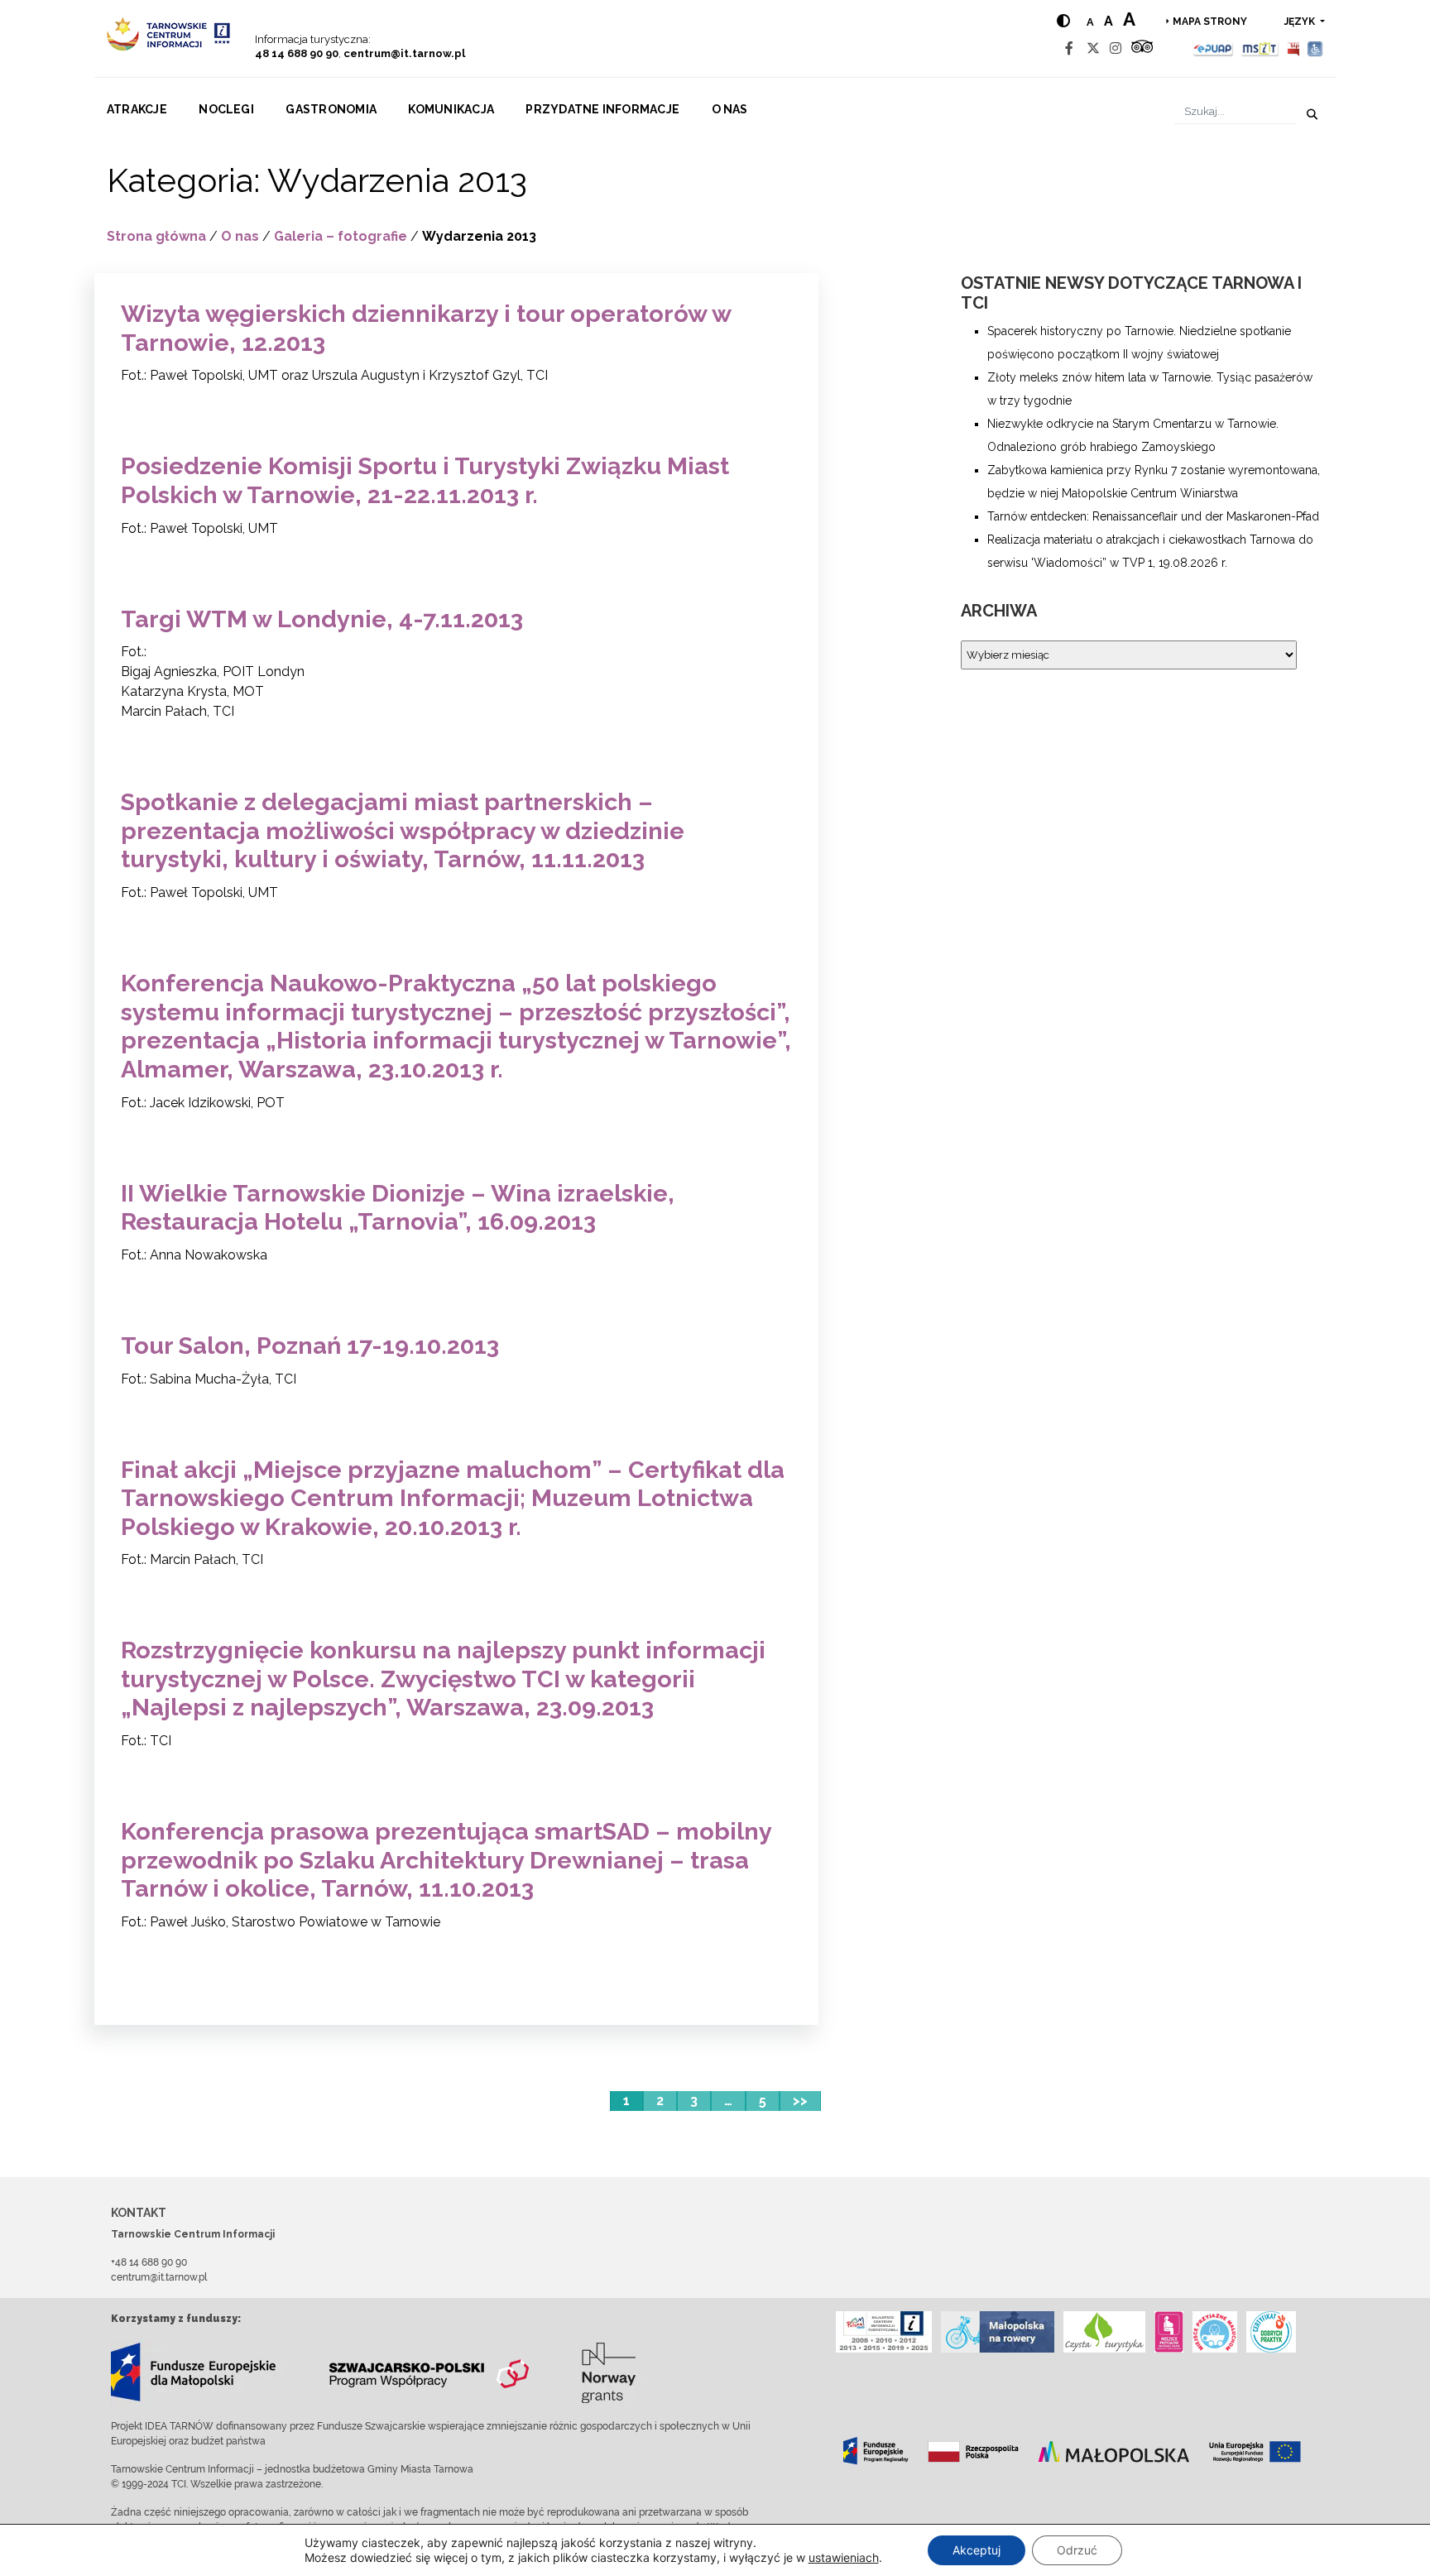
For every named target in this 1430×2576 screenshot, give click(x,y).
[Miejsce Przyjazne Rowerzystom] (998, 2332)
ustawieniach (844, 2557)
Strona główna (156, 236)
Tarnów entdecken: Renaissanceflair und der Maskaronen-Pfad (1153, 516)
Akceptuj (977, 2550)
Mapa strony (1210, 22)
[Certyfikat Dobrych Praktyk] (1271, 2332)
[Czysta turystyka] (1104, 2332)
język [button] (1301, 22)
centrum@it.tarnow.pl (404, 53)
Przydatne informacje (602, 109)
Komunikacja (451, 109)
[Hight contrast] (1063, 21)
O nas (730, 109)
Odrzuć (1077, 2550)
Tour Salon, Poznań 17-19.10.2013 (310, 1346)
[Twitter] (1093, 48)
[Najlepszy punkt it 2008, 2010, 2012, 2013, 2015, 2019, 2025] (884, 2332)
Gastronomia (331, 109)
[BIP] (1293, 48)
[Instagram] (1116, 48)
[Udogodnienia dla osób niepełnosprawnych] (1315, 48)
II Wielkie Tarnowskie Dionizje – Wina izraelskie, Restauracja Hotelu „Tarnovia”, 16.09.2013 (398, 1208)
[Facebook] (1069, 48)
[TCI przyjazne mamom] (1169, 2332)
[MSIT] (1260, 48)
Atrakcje (137, 109)
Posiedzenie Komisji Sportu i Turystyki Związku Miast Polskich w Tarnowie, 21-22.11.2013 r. (425, 480)
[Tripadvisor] (1142, 48)
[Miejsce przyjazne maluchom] (1215, 2332)
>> (800, 2101)
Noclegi (226, 109)
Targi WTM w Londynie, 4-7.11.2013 (322, 619)
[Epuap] (1214, 48)
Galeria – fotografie (341, 236)
